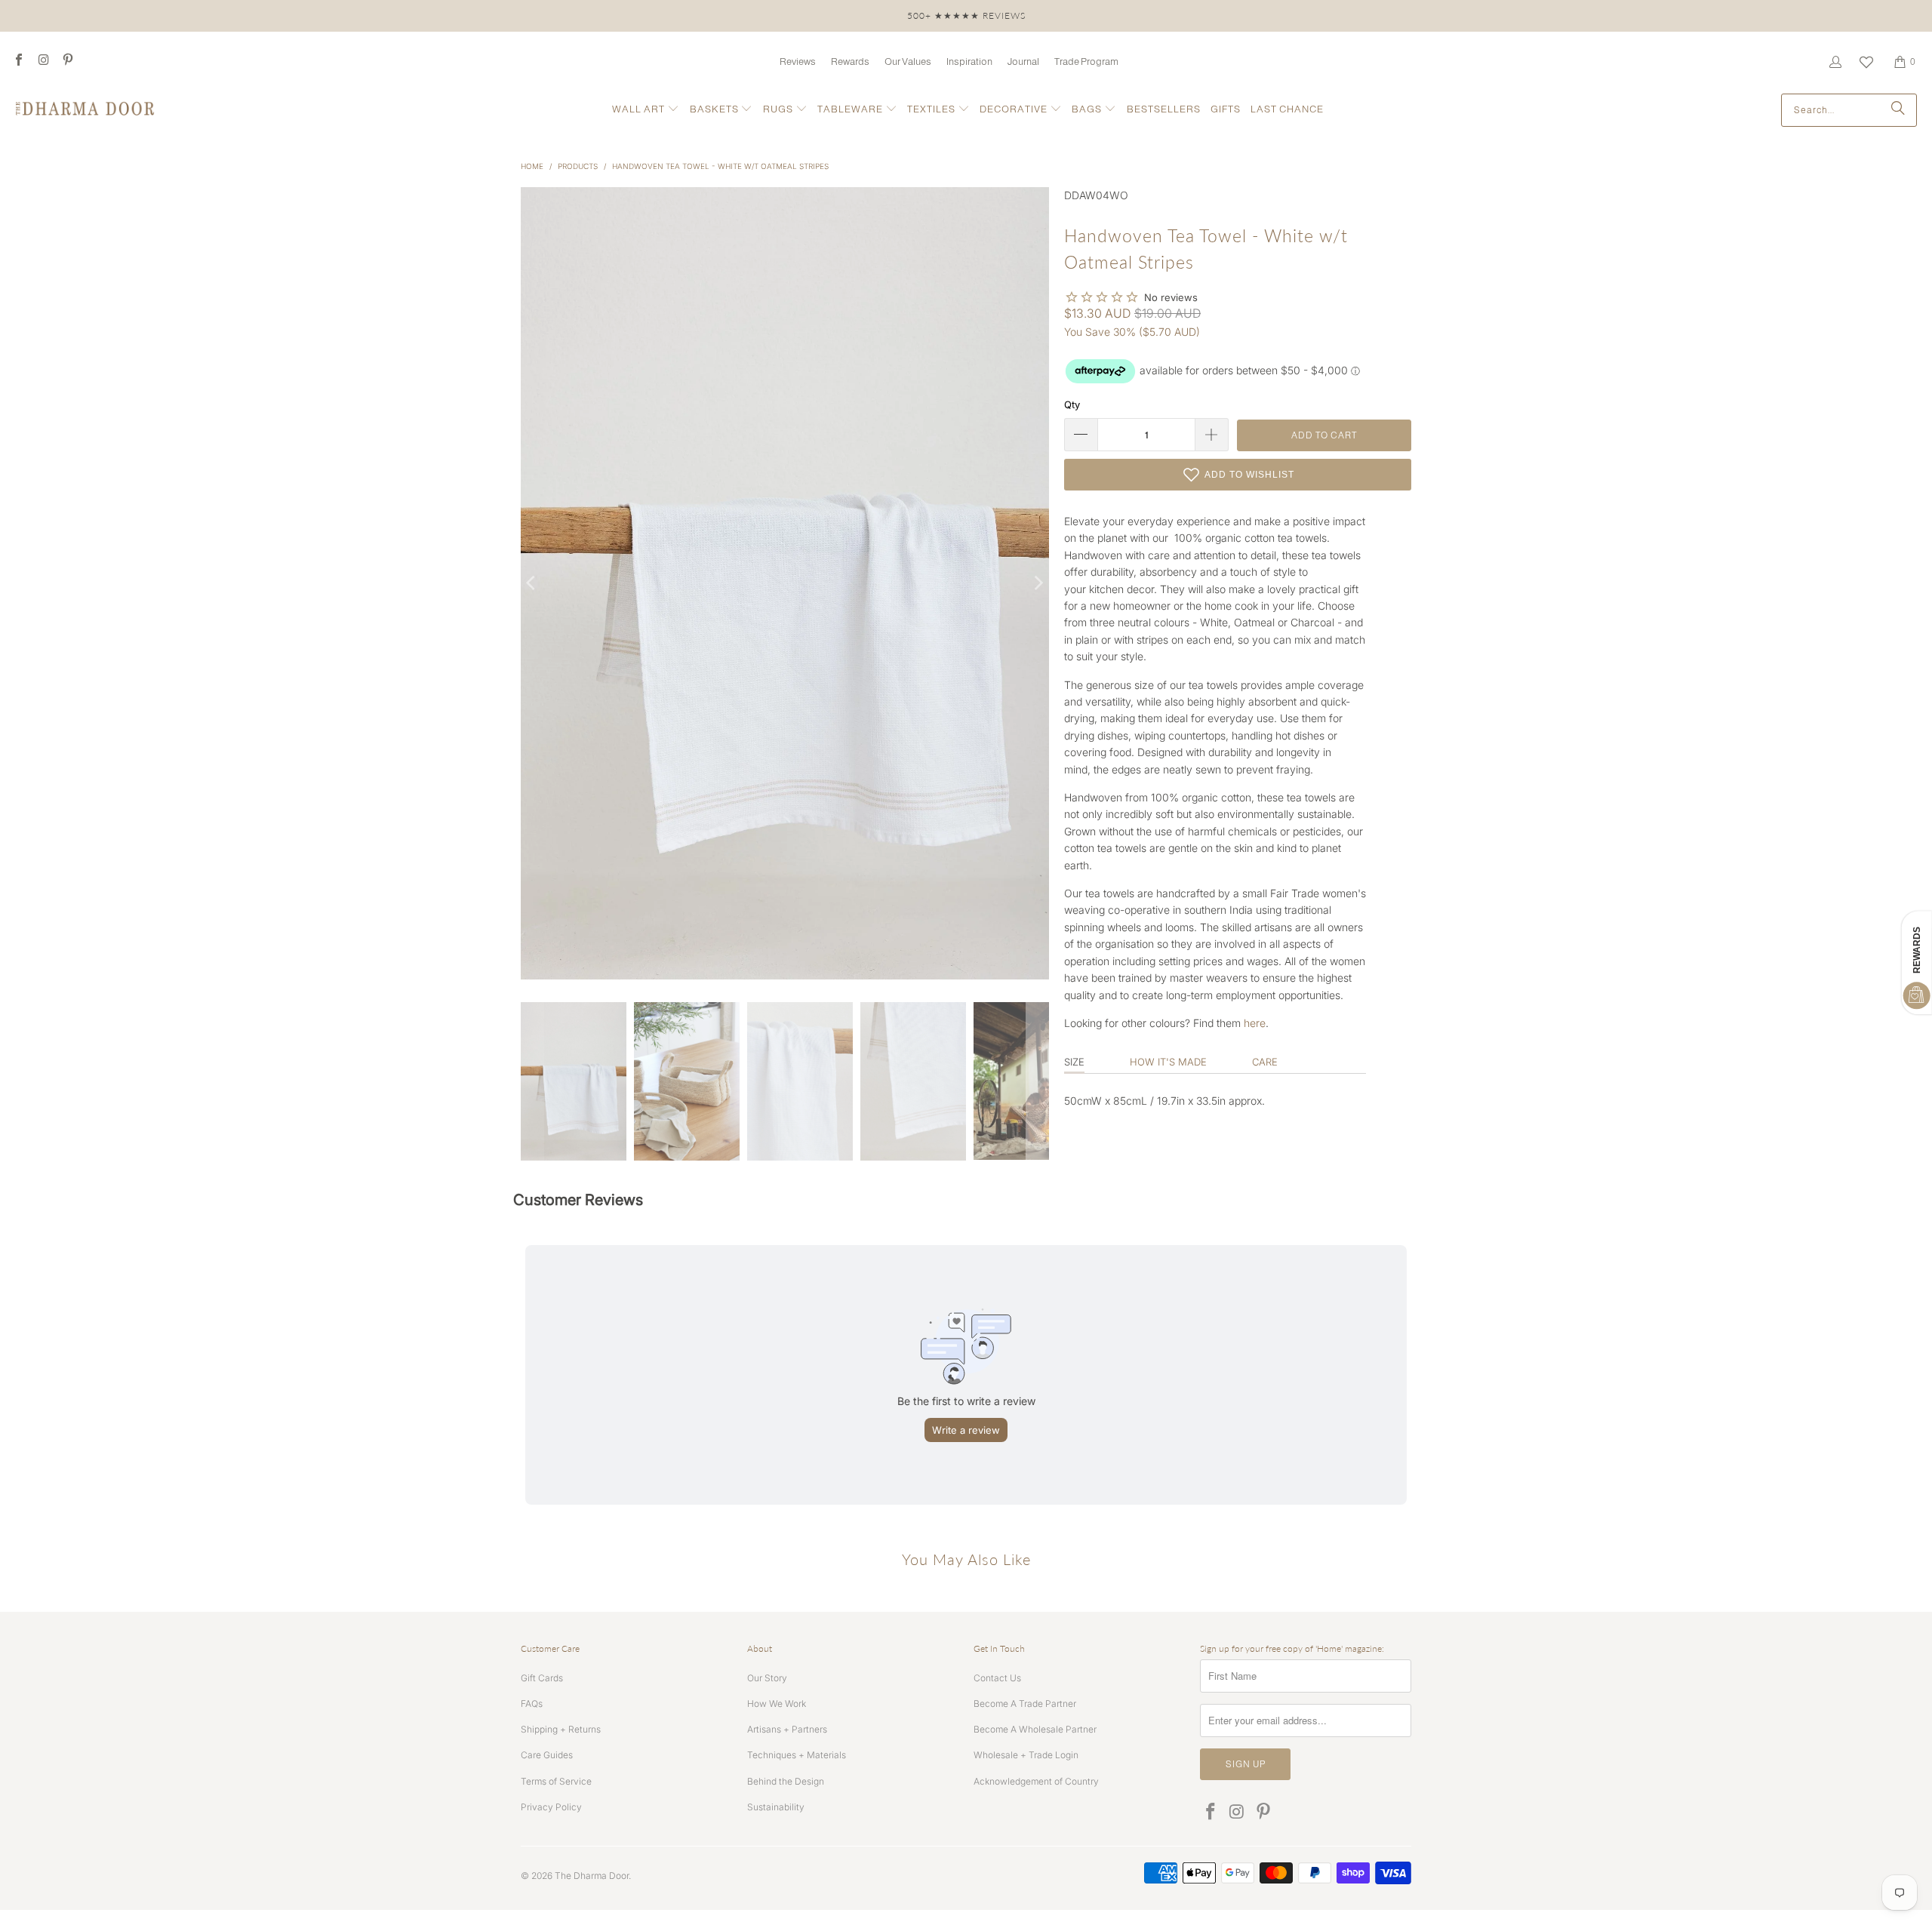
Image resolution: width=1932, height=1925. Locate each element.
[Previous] (532, 583)
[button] (646, 110)
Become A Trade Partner (1025, 1704)
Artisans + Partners (787, 1729)
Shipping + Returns (561, 1729)
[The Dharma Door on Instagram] (42, 62)
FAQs (532, 1704)
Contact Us (997, 1678)
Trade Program (1086, 62)
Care (1265, 1062)
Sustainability (776, 1807)
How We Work (777, 1704)
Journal (1023, 62)
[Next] (1038, 583)
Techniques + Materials (797, 1755)
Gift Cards (542, 1678)
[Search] (1898, 110)
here (1255, 1023)
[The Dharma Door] (85, 110)
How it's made (1168, 1062)
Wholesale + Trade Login (1026, 1755)
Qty (1072, 404)
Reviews (798, 62)
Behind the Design (786, 1781)
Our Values (908, 62)
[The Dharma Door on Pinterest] (67, 62)
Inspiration (969, 62)
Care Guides (547, 1755)
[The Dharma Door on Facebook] (18, 62)
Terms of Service (556, 1781)
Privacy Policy (551, 1807)
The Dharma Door (592, 1876)
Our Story (767, 1678)
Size (1074, 1062)
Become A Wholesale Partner (1035, 1729)
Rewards (850, 62)
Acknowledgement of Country (1036, 1781)
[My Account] (1835, 62)
